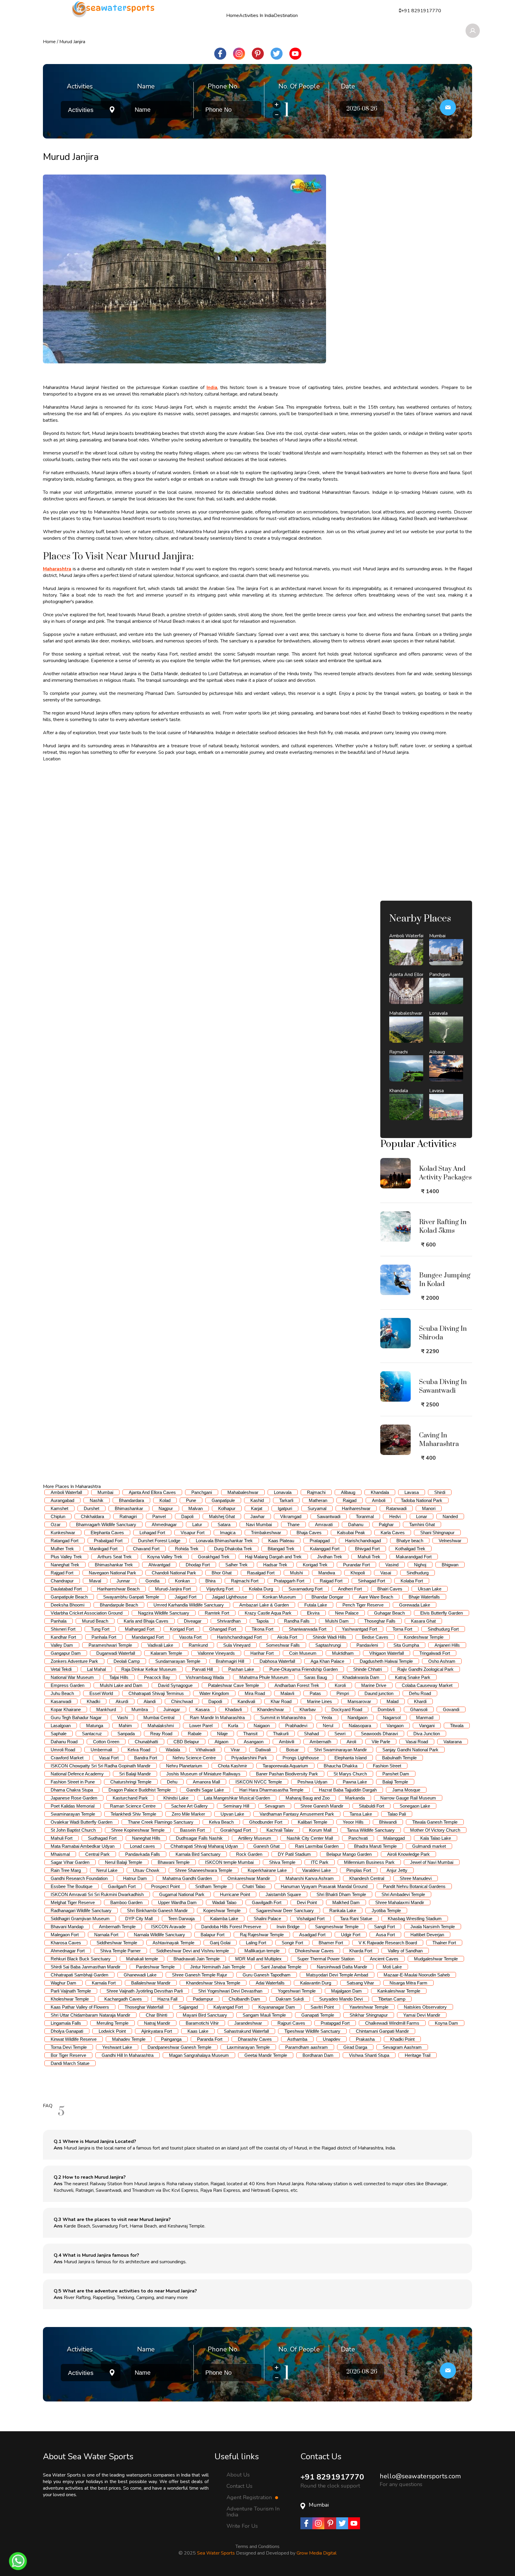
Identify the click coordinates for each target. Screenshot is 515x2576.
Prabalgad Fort (108, 1541)
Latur (197, 1524)
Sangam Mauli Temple (264, 2015)
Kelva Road (139, 1750)
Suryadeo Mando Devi (341, 1999)
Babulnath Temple (399, 1758)
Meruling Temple (113, 2023)
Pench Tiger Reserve (363, 1605)
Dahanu (356, 1524)
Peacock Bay (157, 1677)
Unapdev (332, 2039)
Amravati (324, 1524)
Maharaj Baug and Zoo (308, 1798)
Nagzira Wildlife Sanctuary (164, 1613)
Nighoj (420, 1565)
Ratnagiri (128, 1516)
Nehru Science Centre (194, 1758)
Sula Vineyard (237, 1645)
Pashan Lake (241, 1669)
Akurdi (122, 1701)
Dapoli (187, 1516)
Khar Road (281, 1701)
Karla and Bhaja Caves (146, 1621)
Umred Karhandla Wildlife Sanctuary (189, 1605)
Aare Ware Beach (376, 1597)
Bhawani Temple (174, 1862)
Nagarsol (392, 1717)
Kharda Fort (361, 1951)
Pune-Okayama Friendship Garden (304, 1669)
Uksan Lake (430, 1589)
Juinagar (172, 1709)
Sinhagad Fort (371, 1581)
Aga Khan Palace (327, 1661)
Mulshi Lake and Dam (121, 1685)
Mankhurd (106, 1709)
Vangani (427, 1726)
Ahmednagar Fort (68, 1951)
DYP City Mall (139, 1919)
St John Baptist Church (73, 1830)
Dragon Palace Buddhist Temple (140, 1790)
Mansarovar (359, 1701)
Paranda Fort (210, 2039)
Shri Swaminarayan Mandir (341, 1750)
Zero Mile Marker (188, 1814)
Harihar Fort (262, 1653)
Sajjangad (188, 2007)
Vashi (122, 1717)
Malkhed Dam (346, 1902)
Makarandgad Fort (414, 1557)
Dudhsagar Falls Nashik (199, 1838)
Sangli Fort (384, 1927)
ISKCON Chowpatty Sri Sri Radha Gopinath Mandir (101, 1766)
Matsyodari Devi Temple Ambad (337, 1975)
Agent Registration (250, 2497)
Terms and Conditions (257, 2547)
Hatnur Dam (135, 1878)
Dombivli (386, 1709)
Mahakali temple (142, 1959)
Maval (95, 1581)
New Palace (347, 1613)
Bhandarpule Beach (119, 1605)
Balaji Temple (395, 1782)
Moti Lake (392, 1967)
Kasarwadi (61, 1701)
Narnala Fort (106, 1935)
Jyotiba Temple (386, 1910)
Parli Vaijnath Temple (71, 1991)
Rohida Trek (187, 1549)
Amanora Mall (206, 1782)
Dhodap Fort (198, 1565)
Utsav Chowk (146, 1870)
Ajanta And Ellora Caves (152, 1492)
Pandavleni (367, 1645)
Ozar (56, 1524)
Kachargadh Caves (123, 1999)
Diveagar (193, 1621)
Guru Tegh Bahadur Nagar (76, 1717)
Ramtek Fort (217, 1613)
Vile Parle (381, 1742)
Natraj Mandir (157, 2023)
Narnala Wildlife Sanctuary (159, 1935)
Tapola (262, 1621)
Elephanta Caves (107, 1533)
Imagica (228, 1533)
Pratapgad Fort (335, 2023)
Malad (393, 1701)
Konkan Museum (279, 1597)
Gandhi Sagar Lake (205, 1790)
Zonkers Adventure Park (74, 1661)
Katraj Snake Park (413, 1677)
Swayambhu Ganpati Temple (131, 1597)
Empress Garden (68, 1685)
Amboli (379, 1500)
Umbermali (101, 1750)
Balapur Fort (212, 1935)
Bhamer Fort (331, 1943)
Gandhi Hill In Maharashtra (128, 2055)
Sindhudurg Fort (443, 1629)
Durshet (91, 1508)
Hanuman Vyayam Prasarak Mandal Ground (324, 1886)
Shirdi (440, 1492)
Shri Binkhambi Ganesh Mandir (157, 1910)
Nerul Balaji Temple (124, 1862)
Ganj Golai (220, 1943)
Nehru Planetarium (184, 1766)
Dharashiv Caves (255, 2039)
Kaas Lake (198, 2031)
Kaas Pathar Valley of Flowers (80, 2007)
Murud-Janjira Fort (173, 1589)
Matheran (318, 1500)
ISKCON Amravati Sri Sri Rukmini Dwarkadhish (97, 1894)
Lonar (422, 1516)
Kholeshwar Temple (70, 1999)
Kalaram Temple (166, 1653)
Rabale (195, 1734)
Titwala (457, 1726)
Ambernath (320, 1742)
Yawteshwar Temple (369, 2007)
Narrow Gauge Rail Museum (408, 1798)
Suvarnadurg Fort (305, 1589)
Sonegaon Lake (415, 1806)
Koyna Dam (446, 2023)
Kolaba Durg (261, 1589)
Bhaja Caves (309, 1533)
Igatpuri (285, 1508)
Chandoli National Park (174, 1573)
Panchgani (202, 1492)
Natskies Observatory (425, 2007)
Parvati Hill (202, 1669)
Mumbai (105, 1492)
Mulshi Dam (337, 1621)
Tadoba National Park (422, 1500)
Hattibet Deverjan (427, 1935)
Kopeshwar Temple (222, 1910)
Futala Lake (316, 1605)
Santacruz (92, 1734)
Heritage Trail (418, 2055)
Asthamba (297, 2039)
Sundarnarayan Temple (178, 1661)
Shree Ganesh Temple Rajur (200, 1975)
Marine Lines (319, 1701)
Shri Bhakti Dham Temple (341, 1894)
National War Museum (72, 1677)
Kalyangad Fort (228, 2007)
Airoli (351, 1742)
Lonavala (283, 1492)
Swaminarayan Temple (73, 1814)
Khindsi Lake (176, 1798)
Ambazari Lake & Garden (264, 1605)
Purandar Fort (356, 1565)
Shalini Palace (267, 1919)
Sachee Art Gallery (189, 1806)
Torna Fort (402, 1629)
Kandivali (246, 1701)
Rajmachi (316, 1492)
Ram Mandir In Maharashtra (217, 1717)
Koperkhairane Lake (267, 1870)
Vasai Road (417, 1742)
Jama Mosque (406, 1790)
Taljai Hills (119, 1677)
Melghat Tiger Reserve (73, 1902)
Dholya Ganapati (67, 2031)
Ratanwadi (396, 1508)
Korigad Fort (182, 1629)
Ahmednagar (164, 1524)
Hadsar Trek (275, 1565)
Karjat (257, 1508)
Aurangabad (62, 1500)
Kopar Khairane (66, 1709)
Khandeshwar (271, 1709)
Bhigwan (450, 1565)
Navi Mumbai (259, 1524)
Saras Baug (315, 1677)
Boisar (292, 1750)
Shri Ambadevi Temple (403, 1894)
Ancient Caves (384, 1959)
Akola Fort (287, 1637)
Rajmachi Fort (245, 1581)
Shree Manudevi (416, 1878)
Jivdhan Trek (330, 1557)
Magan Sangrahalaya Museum (199, 2055)
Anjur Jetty (397, 1870)
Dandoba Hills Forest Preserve (231, 1927)
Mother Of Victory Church (435, 1830)
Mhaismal (60, 1854)
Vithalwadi (205, 1750)
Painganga (171, 2039)
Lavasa (412, 1492)
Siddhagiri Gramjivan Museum (80, 1919)
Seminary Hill (236, 1806)
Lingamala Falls (66, 2023)
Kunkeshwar (63, 1533)
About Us (238, 2474)
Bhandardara (131, 1500)
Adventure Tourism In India (253, 2512)
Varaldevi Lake (317, 1870)
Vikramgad (291, 1516)
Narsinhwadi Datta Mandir (342, 1967)
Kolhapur (227, 1508)
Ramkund (198, 1645)
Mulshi (296, 1573)
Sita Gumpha (406, 1645)
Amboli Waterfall (66, 1492)
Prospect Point (165, 1886)
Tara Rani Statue (356, 1919)
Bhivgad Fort (367, 1549)
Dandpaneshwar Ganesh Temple (179, 2047)
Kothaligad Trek (410, 1549)
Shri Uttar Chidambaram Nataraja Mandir (90, 2015)
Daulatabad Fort (66, 1589)
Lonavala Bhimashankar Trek (224, 1541)
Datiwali (263, 1750)
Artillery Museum (255, 1838)
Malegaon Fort (65, 1935)
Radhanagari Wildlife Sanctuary (81, 1910)
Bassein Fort (192, 1830)
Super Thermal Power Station (326, 1959)
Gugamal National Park (182, 1894)
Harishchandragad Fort (239, 1637)
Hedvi (395, 1516)
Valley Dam (62, 1645)
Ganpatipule (223, 1500)
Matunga (95, 1726)
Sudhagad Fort (102, 1838)
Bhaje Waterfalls (424, 1597)
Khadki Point (402, 2039)
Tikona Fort (262, 1629)
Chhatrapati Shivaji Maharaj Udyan (204, 1846)
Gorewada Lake (415, 1605)
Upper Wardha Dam (177, 1902)
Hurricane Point (235, 1894)
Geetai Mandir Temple (266, 2055)
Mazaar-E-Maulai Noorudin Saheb (417, 1975)
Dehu (172, 1782)
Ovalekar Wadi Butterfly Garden (82, 1822)
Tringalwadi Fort (435, 1653)
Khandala (380, 1492)
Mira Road (255, 1693)
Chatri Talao (254, 1886)
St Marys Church (350, 1774)
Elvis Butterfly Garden (442, 1613)
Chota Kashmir (232, 1766)
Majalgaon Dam (346, 1991)
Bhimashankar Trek (114, 1565)
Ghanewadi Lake (140, 1975)
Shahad (311, 1734)
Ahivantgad (159, 1565)
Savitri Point (322, 2007)
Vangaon (395, 1726)
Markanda (355, 1798)
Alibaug (348, 1492)
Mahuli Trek (369, 1557)
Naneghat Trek (65, 1565)
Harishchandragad (363, 1541)
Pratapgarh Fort (289, 1581)
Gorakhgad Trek (214, 1557)
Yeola (327, 1717)
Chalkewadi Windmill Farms (392, 2023)
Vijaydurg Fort (220, 1589)
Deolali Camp (127, 1661)
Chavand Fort (146, 1549)
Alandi (150, 1701)
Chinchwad (182, 1701)
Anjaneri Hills (447, 1645)
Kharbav (308, 1709)
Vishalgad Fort (311, 1919)
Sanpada (126, 1734)
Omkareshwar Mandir (249, 1878)
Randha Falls (297, 1621)
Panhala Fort (104, 1637)
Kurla (233, 1726)
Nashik (97, 1500)
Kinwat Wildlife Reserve (74, 2039)
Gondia (152, 1581)
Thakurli (281, 1734)
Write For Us (242, 2526)
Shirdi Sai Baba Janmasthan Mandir (86, 1967)
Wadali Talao (224, 1902)
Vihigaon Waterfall (387, 1653)
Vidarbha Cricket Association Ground (87, 1613)
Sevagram (275, 1806)
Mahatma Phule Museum (264, 1677)
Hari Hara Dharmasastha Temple (271, 1790)
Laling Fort (256, 1943)
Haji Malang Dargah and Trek (273, 1557)
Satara (224, 1524)
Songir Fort (292, 1943)
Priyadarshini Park (249, 1758)
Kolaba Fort (412, 1581)
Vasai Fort (109, 1758)
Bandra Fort (146, 1758)
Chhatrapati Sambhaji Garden (79, 1975)
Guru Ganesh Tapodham (267, 1975)
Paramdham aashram (307, 2047)
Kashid (257, 1500)
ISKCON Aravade (168, 1927)
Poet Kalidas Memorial (73, 1806)
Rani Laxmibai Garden (317, 1846)
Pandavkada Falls (143, 1854)
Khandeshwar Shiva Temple (213, 1983)
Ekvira (313, 1613)
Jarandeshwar (248, 2023)
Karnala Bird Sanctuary (198, 1854)
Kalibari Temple (312, 1822)
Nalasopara (360, 1726)
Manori (429, 1508)
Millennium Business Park (369, 1862)
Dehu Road (420, 1693)
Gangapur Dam (66, 1653)
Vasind (392, 1565)
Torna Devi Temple (69, 2047)
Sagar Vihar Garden (70, 1862)
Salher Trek (236, 1565)
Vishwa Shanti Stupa (369, 2055)
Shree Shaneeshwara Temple (204, 1870)
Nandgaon (357, 1717)
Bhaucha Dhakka (341, 1766)
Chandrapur (62, 1581)
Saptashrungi (328, 1645)
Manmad (425, 1717)
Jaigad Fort (186, 1597)
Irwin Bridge (288, 1927)
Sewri (340, 1734)
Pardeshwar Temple (155, 1967)
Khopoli (358, 1573)
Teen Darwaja (181, 1919)
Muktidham (343, 1653)
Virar (235, 1750)
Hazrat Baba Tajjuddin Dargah (348, 1790)
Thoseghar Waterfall (144, 2007)
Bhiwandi (388, 1822)
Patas (315, 1693)
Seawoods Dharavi (379, 1734)
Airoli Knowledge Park (408, 1854)
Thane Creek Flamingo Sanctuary (161, 1822)
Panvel (159, 1516)
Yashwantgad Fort (359, 1629)
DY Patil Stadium (294, 1854)
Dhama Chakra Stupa (72, 1790)
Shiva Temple (282, 1862)
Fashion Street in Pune (73, 1782)
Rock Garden (249, 1854)
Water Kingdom (214, 1693)
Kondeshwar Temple (424, 1637)
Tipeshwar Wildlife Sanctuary (312, 2031)
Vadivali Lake (160, 1645)
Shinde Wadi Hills (329, 1637)
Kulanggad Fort (325, 1549)
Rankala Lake (343, 1910)
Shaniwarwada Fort (308, 1629)
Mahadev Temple (129, 2039)
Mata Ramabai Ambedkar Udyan (83, 1846)
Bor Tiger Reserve (68, 2055)
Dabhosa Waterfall (277, 1661)
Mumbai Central (159, 1717)
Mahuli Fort (62, 1838)
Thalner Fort (444, 1943)
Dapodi (215, 1701)
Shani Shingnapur (437, 1533)
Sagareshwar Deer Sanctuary (285, 1910)
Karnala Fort (104, 1983)
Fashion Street (387, 1766)
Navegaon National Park (113, 1573)
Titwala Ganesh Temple (435, 1822)
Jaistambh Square (283, 1894)
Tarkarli (286, 1500)
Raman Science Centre (133, 1806)
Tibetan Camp (392, 1999)
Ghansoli (419, 1709)
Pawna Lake (355, 1782)
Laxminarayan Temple (248, 2047)
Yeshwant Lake (117, 2047)
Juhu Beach (62, 1693)
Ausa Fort (385, 1935)
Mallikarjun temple (262, 1951)
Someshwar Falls (283, 1645)
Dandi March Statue (70, 2063)
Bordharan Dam (318, 2055)
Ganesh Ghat (266, 1846)
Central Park (97, 1854)
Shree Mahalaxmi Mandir (400, 1902)
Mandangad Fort (148, 1637)
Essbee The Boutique (72, 1886)
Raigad (350, 1500)
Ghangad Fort (223, 1629)
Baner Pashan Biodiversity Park (287, 1774)
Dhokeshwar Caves (314, 1951)
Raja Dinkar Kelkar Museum (149, 1669)
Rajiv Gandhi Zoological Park (425, 1669)
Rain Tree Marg (66, 1870)
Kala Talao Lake (436, 1838)
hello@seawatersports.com (420, 2476)
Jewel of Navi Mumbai (432, 1862)
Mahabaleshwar (243, 1492)
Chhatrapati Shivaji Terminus (156, 1693)
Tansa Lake (361, 1814)
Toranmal (365, 1516)
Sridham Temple (211, 1886)
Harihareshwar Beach (118, 1589)
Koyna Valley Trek (165, 1557)
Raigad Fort (331, 1581)
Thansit (250, 1734)
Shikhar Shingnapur (369, 2015)
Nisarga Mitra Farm (408, 1983)
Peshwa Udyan (312, 1782)
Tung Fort (100, 1629)
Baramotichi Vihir (202, 2023)
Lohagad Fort (152, 1533)
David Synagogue (175, 1685)
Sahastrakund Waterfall (246, 2031)
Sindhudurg (418, 1573)
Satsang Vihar (360, 1983)
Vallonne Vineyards (216, 1653)
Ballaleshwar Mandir (151, 1983)
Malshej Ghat (222, 1516)
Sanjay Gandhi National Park (410, 1750)
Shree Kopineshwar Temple (138, 1830)
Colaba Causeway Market (427, 1685)
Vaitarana (453, 1742)
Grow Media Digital (317, 2553)
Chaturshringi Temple (131, 1782)
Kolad (165, 1500)
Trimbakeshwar (266, 1533)
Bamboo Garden (126, 1902)
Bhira (210, 1581)
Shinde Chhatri (367, 1669)
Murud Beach (95, 1621)
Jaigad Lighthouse (229, 1597)
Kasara (203, 1709)
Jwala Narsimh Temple (433, 1927)
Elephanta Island (350, 1758)
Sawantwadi (329, 1516)
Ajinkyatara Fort (157, 2031)
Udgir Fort (351, 1935)
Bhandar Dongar (327, 1597)
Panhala (59, 1621)
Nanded (450, 1516)
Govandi (451, 1709)
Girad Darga (355, 2047)
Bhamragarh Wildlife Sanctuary (106, 1524)
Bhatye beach (410, 1541)
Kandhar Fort (63, 1637)
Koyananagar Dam (277, 2007)
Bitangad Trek (281, 1549)
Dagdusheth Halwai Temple (386, 1661)
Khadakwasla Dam (361, 1677)
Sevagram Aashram (402, 2047)
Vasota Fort (190, 1637)
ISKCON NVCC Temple (259, 1782)
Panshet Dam (396, 1774)
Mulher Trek (62, 1549)
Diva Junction (427, 1734)
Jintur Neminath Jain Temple (218, 1967)
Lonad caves (142, 1846)
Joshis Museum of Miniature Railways (203, 1774)
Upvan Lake (232, 1814)
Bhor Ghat (222, 1573)
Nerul (328, 1726)
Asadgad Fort (312, 1935)
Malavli (287, 1693)
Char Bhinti (156, 2015)
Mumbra (140, 1709)
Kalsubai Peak (351, 1533)
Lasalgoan (61, 1726)
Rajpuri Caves (291, 2023)
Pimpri (343, 1693)
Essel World (101, 1693)
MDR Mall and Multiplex (258, 1959)
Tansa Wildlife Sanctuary (371, 1830)
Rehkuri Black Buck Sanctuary (81, 1959)
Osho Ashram (442, 1661)
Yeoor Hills (353, 1822)
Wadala (173, 1750)
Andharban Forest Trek (297, 1685)
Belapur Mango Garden (349, 1854)
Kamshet (59, 1508)
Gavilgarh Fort (122, 1886)
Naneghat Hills (146, 1838)
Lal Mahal (96, 1669)
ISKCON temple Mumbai (229, 1862)
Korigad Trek (315, 1565)
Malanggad (394, 1838)
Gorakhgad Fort (236, 1830)
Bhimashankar (129, 1508)
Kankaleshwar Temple (399, 1991)
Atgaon (221, 1742)
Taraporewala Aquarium (285, 1766)
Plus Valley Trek (66, 1557)
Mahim (125, 1726)
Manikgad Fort (103, 1549)
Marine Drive (374, 1685)
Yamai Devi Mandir (422, 2015)
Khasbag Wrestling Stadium (415, 1919)
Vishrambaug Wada (205, 1677)
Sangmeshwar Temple (337, 1927)
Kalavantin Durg (316, 1983)
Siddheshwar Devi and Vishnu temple (193, 1951)
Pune (191, 1500)
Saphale (59, 1734)
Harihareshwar (356, 1508)
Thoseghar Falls (380, 1621)
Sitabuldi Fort (371, 1806)
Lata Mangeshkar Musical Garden (237, 1798)
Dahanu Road (64, 1742)
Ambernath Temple (117, 1927)
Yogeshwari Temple (297, 1991)
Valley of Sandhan (405, 1951)
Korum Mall (320, 1830)
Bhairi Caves (390, 1589)
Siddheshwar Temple (117, 1943)
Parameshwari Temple (110, 1645)
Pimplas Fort (359, 1870)
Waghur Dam (63, 1983)
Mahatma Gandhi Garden (187, 1878)
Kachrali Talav (280, 1830)
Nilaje (222, 1734)
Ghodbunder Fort (266, 1822)
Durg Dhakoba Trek (233, 1549)
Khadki (93, 1701)
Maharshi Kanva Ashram (310, 1878)
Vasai (386, 1573)
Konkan (182, 1581)
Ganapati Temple (318, 2015)
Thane (293, 1524)
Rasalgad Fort (261, 1573)
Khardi (420, 1701)
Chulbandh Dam (244, 1999)
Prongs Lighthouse (301, 1758)
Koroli (340, 1685)
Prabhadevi (296, 1726)
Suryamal (317, 1508)
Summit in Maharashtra (283, 1717)
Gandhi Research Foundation (79, 1878)
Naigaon (262, 1726)
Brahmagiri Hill (230, 1661)
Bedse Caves (375, 1637)
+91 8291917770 (332, 2477)
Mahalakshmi (161, 1726)
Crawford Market (67, 1758)
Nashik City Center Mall (310, 1838)
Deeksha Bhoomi (68, 1605)
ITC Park (320, 1862)
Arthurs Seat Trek (115, 1557)
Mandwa (327, 1573)
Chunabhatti (146, 1742)
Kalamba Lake (224, 1919)
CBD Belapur (186, 1742)
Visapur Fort (193, 1533)
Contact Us (239, 2486)
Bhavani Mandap (67, 1927)
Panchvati (358, 1838)
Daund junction (379, 1693)
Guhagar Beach (389, 1613)
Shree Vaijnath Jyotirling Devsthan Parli (145, 1991)
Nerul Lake (107, 1870)
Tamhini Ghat (422, 1524)
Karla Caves (393, 1533)
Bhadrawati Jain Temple (197, 1959)
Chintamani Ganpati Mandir (382, 2031)
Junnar (123, 1581)
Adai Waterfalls (270, 1983)
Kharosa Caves (66, 1943)
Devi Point (307, 1902)
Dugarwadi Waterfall (116, 1653)
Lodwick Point (112, 2031)
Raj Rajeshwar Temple (262, 1935)
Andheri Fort (350, 1589)
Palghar (386, 1524)
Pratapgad (320, 1541)
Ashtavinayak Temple (173, 1943)
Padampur (203, 1999)
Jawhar (257, 1516)
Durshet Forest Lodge (159, 1541)
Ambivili (287, 1742)
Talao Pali (397, 1814)
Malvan (196, 1508)
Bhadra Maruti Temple (375, 1846)
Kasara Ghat (423, 1621)
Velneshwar (450, 1541)
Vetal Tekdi (61, 1669)
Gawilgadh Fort (267, 1902)
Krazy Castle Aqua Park (268, 1613)
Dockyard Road (347, 1709)
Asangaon (254, 1742)
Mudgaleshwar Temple (436, 1959)
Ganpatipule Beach (69, 1597)
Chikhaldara (92, 1516)
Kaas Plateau (281, 1541)
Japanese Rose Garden (74, 1798)
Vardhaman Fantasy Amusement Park (297, 1814)
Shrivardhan (229, 1621)
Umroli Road (63, 1750)
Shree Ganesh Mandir (322, 1806)
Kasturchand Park (130, 1798)
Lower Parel (201, 1726)
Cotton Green (106, 1742)
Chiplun (58, 1516)
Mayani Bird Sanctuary (205, 2015)
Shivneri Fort (63, 1629)
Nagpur (166, 1508)
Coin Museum (303, 1653)
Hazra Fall (167, 1999)
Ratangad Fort (65, 1541)
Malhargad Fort (140, 1629)
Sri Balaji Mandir (135, 1774)
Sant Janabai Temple (281, 1967)
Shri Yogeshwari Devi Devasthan (230, 1991)
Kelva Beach (221, 1822)
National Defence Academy (77, 1774)
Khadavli (233, 1709)
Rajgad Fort (62, 1573)
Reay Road (161, 1734)
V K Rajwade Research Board (388, 1943)
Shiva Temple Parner (120, 1951)
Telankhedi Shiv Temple (133, 1814)
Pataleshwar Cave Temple (234, 1685)
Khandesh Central (367, 1878)
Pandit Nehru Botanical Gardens (414, 1886)
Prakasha (365, 2039)
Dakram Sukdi (290, 1999)
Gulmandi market (429, 1846)
